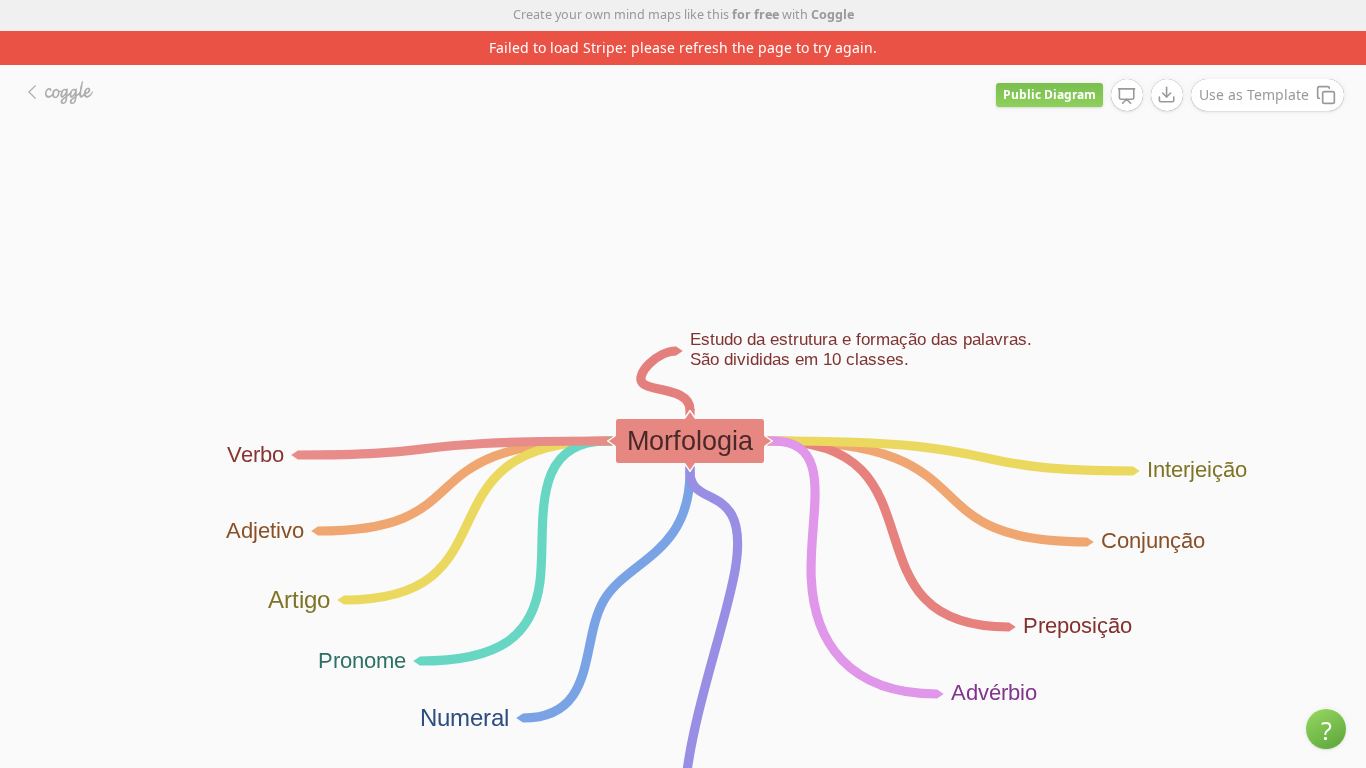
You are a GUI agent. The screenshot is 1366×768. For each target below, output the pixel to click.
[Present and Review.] (1127, 96)
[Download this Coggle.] (1167, 95)
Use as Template (1254, 94)
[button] (1326, 729)
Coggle (832, 14)
